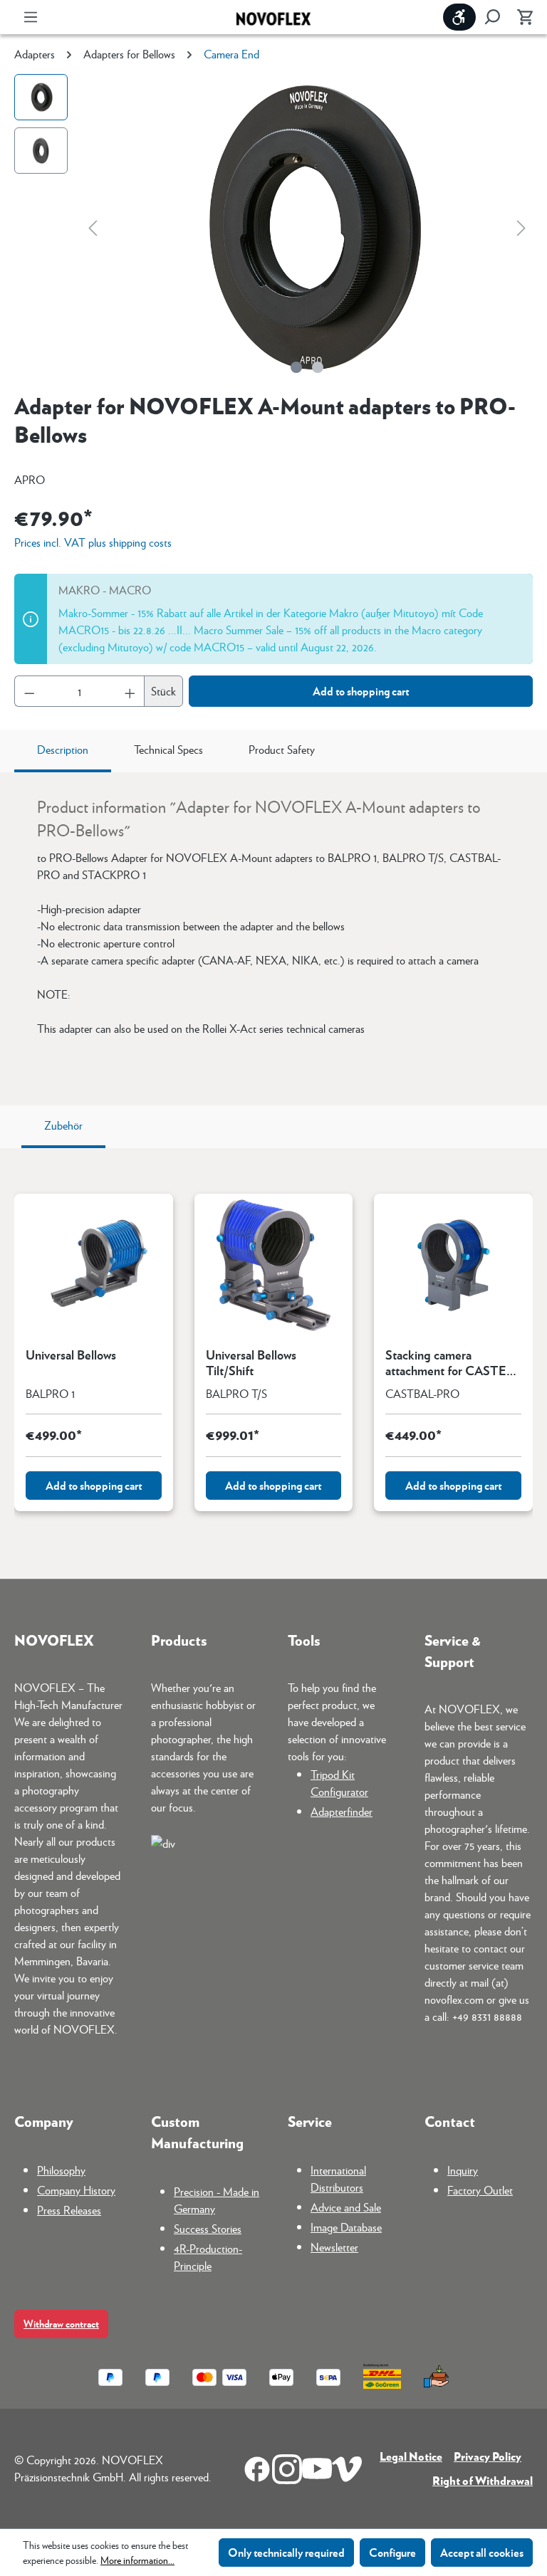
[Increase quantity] (130, 691)
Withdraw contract (61, 2324)
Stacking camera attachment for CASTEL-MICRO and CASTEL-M (451, 1362)
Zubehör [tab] (63, 1125)
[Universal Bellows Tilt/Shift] (274, 1265)
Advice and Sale (346, 2207)
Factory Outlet (480, 2190)
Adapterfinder (342, 1811)
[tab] (63, 751)
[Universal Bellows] (94, 1265)
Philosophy (61, 2170)
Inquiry (463, 2170)
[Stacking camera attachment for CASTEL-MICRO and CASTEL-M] (453, 1265)
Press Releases (69, 2210)
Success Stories (208, 2228)
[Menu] (31, 17)
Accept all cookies (482, 2552)
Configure (392, 2552)
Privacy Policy (488, 2456)
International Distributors (338, 2178)
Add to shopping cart (361, 691)
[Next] (521, 227)
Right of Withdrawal (483, 2480)
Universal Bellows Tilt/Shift (251, 1362)
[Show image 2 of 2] (318, 367)
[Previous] (93, 227)
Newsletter (334, 2247)
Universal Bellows (71, 1355)
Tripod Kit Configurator (339, 1783)
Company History (76, 2190)
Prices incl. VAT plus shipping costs (93, 542)
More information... (137, 2560)
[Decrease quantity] (29, 691)
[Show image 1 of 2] (296, 367)
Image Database (346, 2227)
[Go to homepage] (273, 17)
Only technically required (286, 2552)
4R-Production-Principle (208, 2257)
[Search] (492, 17)
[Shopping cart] (521, 17)
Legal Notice (411, 2456)
